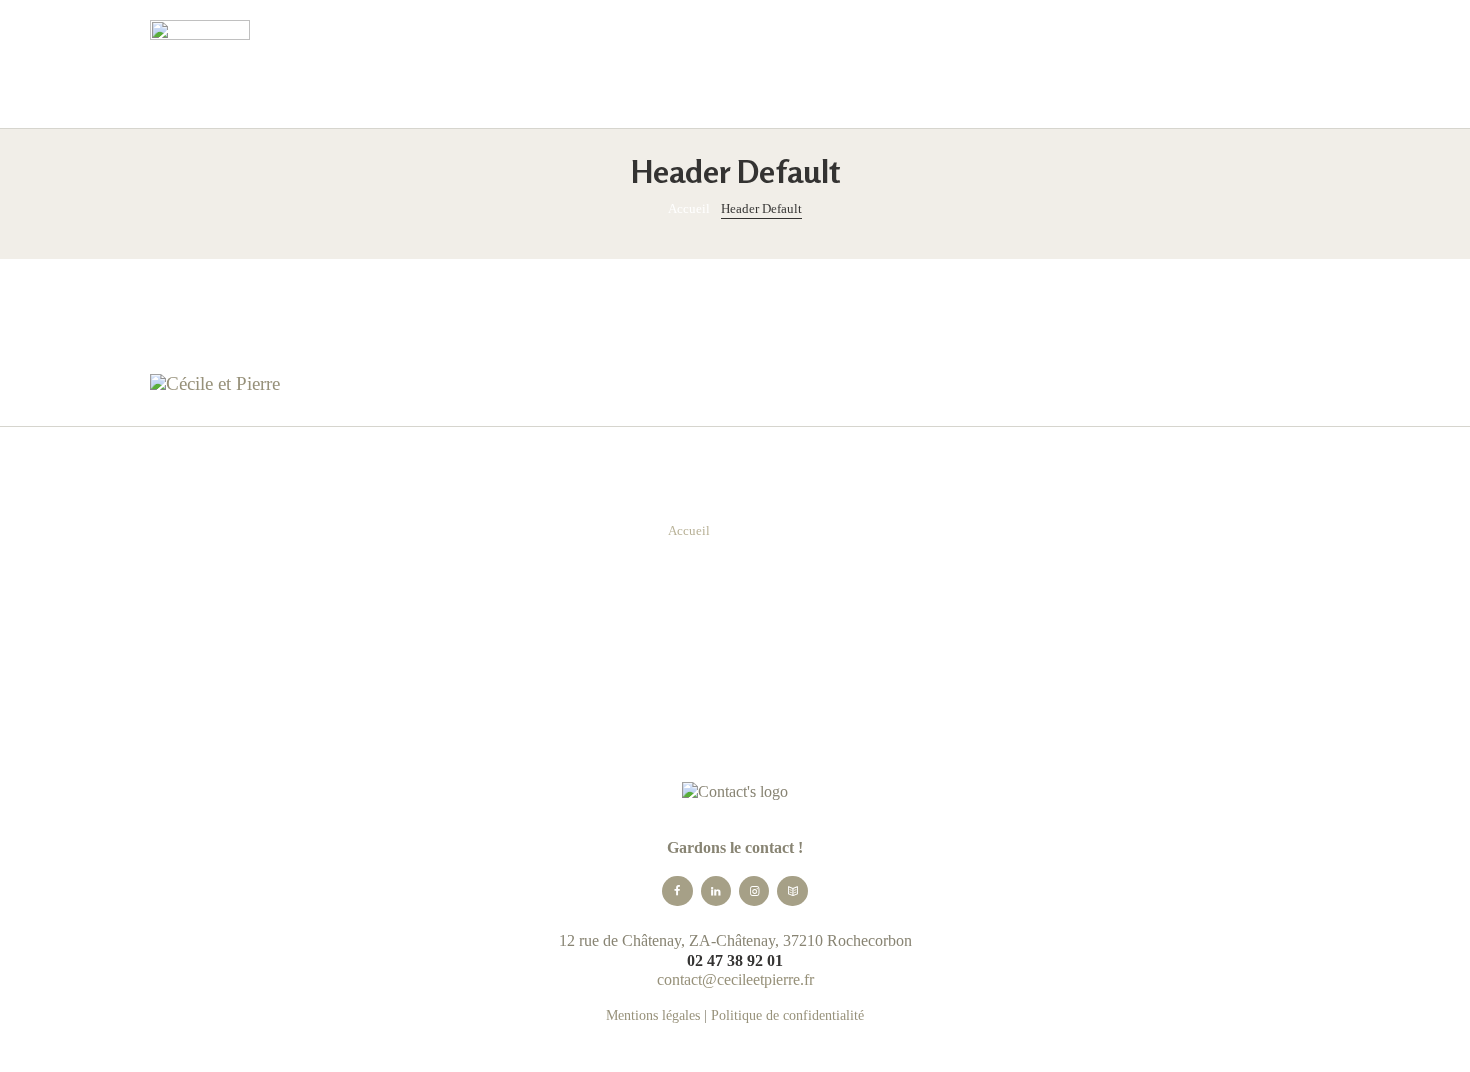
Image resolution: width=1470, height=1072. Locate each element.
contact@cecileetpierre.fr (735, 979)
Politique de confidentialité (787, 1015)
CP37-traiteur (1031, 324)
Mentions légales (653, 1015)
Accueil (689, 208)
